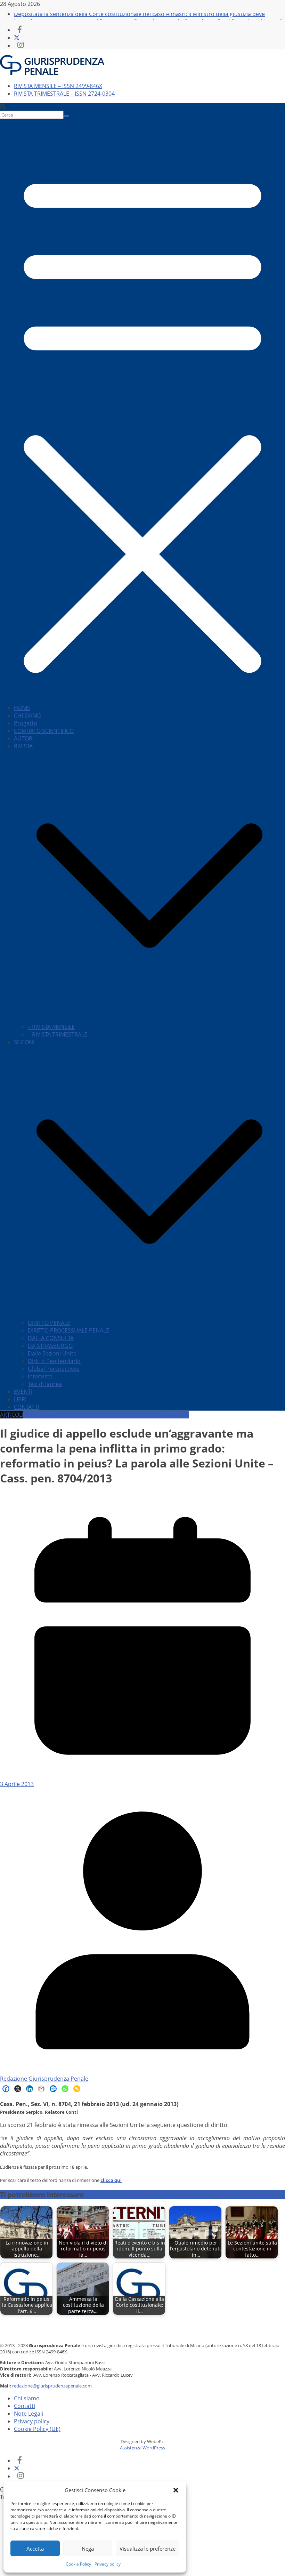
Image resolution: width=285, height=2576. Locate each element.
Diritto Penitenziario (54, 1361)
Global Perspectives (54, 1369)
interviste (40, 1376)
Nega (88, 2549)
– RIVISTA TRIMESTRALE (58, 1034)
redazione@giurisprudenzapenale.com (52, 2386)
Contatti (25, 2406)
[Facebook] (6, 2089)
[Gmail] (41, 2089)
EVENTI (23, 1392)
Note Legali (28, 2414)
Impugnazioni (171, 1415)
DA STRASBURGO (50, 1346)
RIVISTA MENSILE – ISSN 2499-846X (58, 86)
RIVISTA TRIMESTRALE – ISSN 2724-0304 (64, 94)
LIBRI (20, 1399)
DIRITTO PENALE (49, 1323)
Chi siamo (27, 2398)
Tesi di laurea (45, 1384)
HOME (22, 708)
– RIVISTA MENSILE (51, 1027)
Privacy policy (108, 2564)
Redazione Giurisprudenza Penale (44, 2079)
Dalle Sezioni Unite (52, 1353)
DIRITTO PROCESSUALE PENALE (68, 1330)
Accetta (35, 2549)
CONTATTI (27, 1407)
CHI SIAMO (28, 715)
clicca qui (111, 2180)
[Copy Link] (77, 2089)
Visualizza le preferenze (148, 2549)
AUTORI (24, 738)
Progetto (26, 723)
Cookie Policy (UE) (37, 2429)
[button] (176, 2490)
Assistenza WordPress (142, 2448)
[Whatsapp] (65, 2089)
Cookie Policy (78, 2564)
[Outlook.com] (53, 2089)
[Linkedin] (30, 2089)
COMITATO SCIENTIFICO (44, 731)
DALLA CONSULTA (51, 1338)
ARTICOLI (12, 1415)
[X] (18, 2089)
